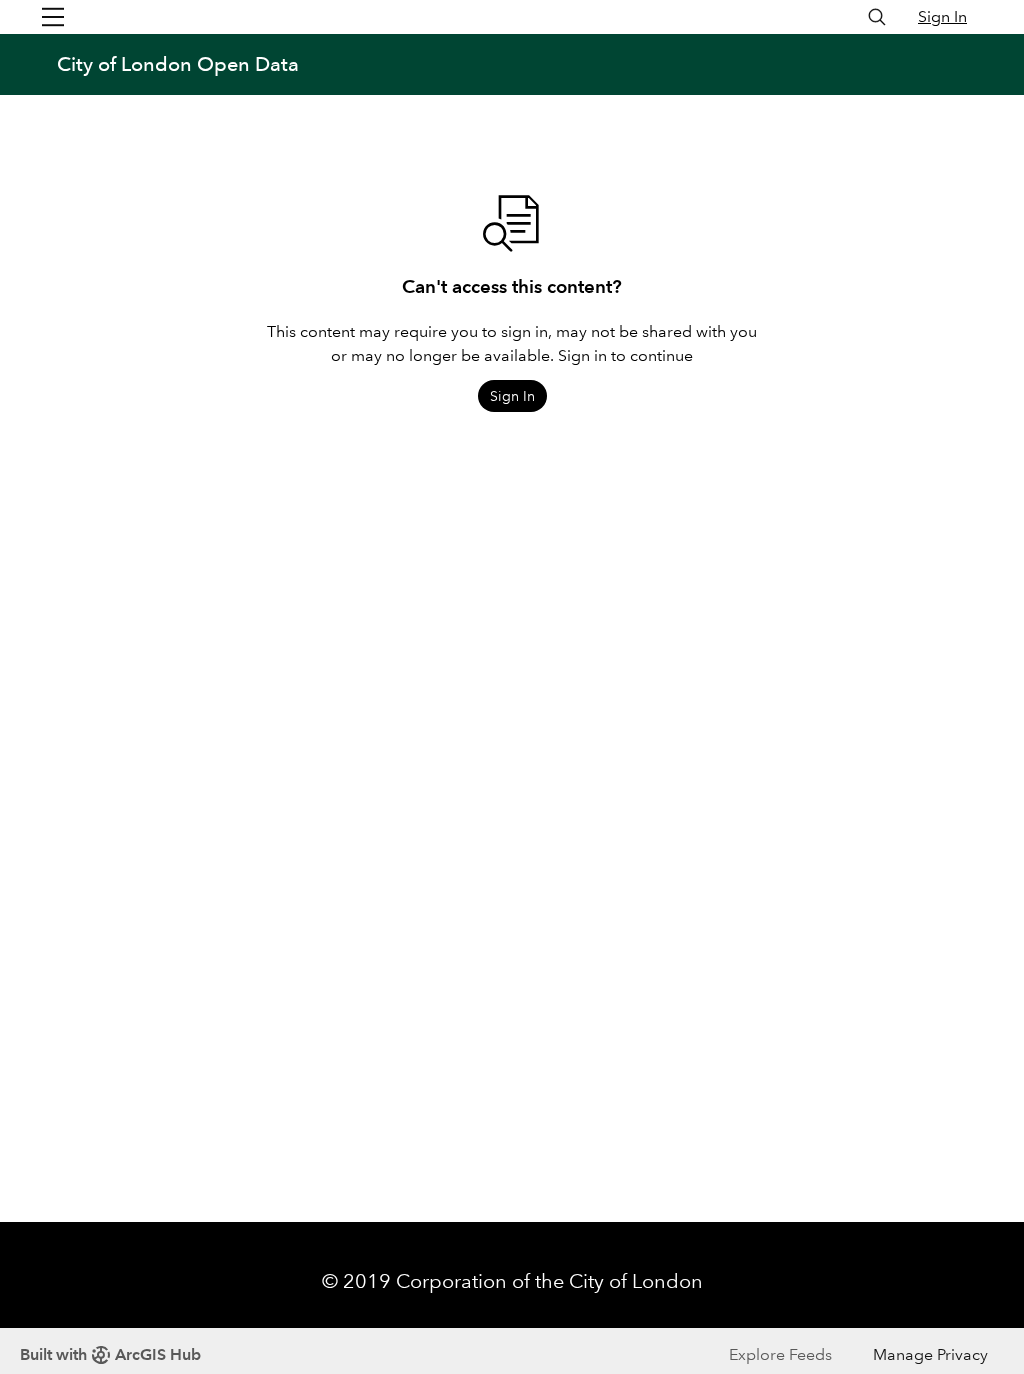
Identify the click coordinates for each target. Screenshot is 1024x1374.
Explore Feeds (780, 1354)
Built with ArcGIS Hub (110, 1354)
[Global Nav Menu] (53, 17)
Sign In (942, 16)
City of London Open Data (178, 64)
